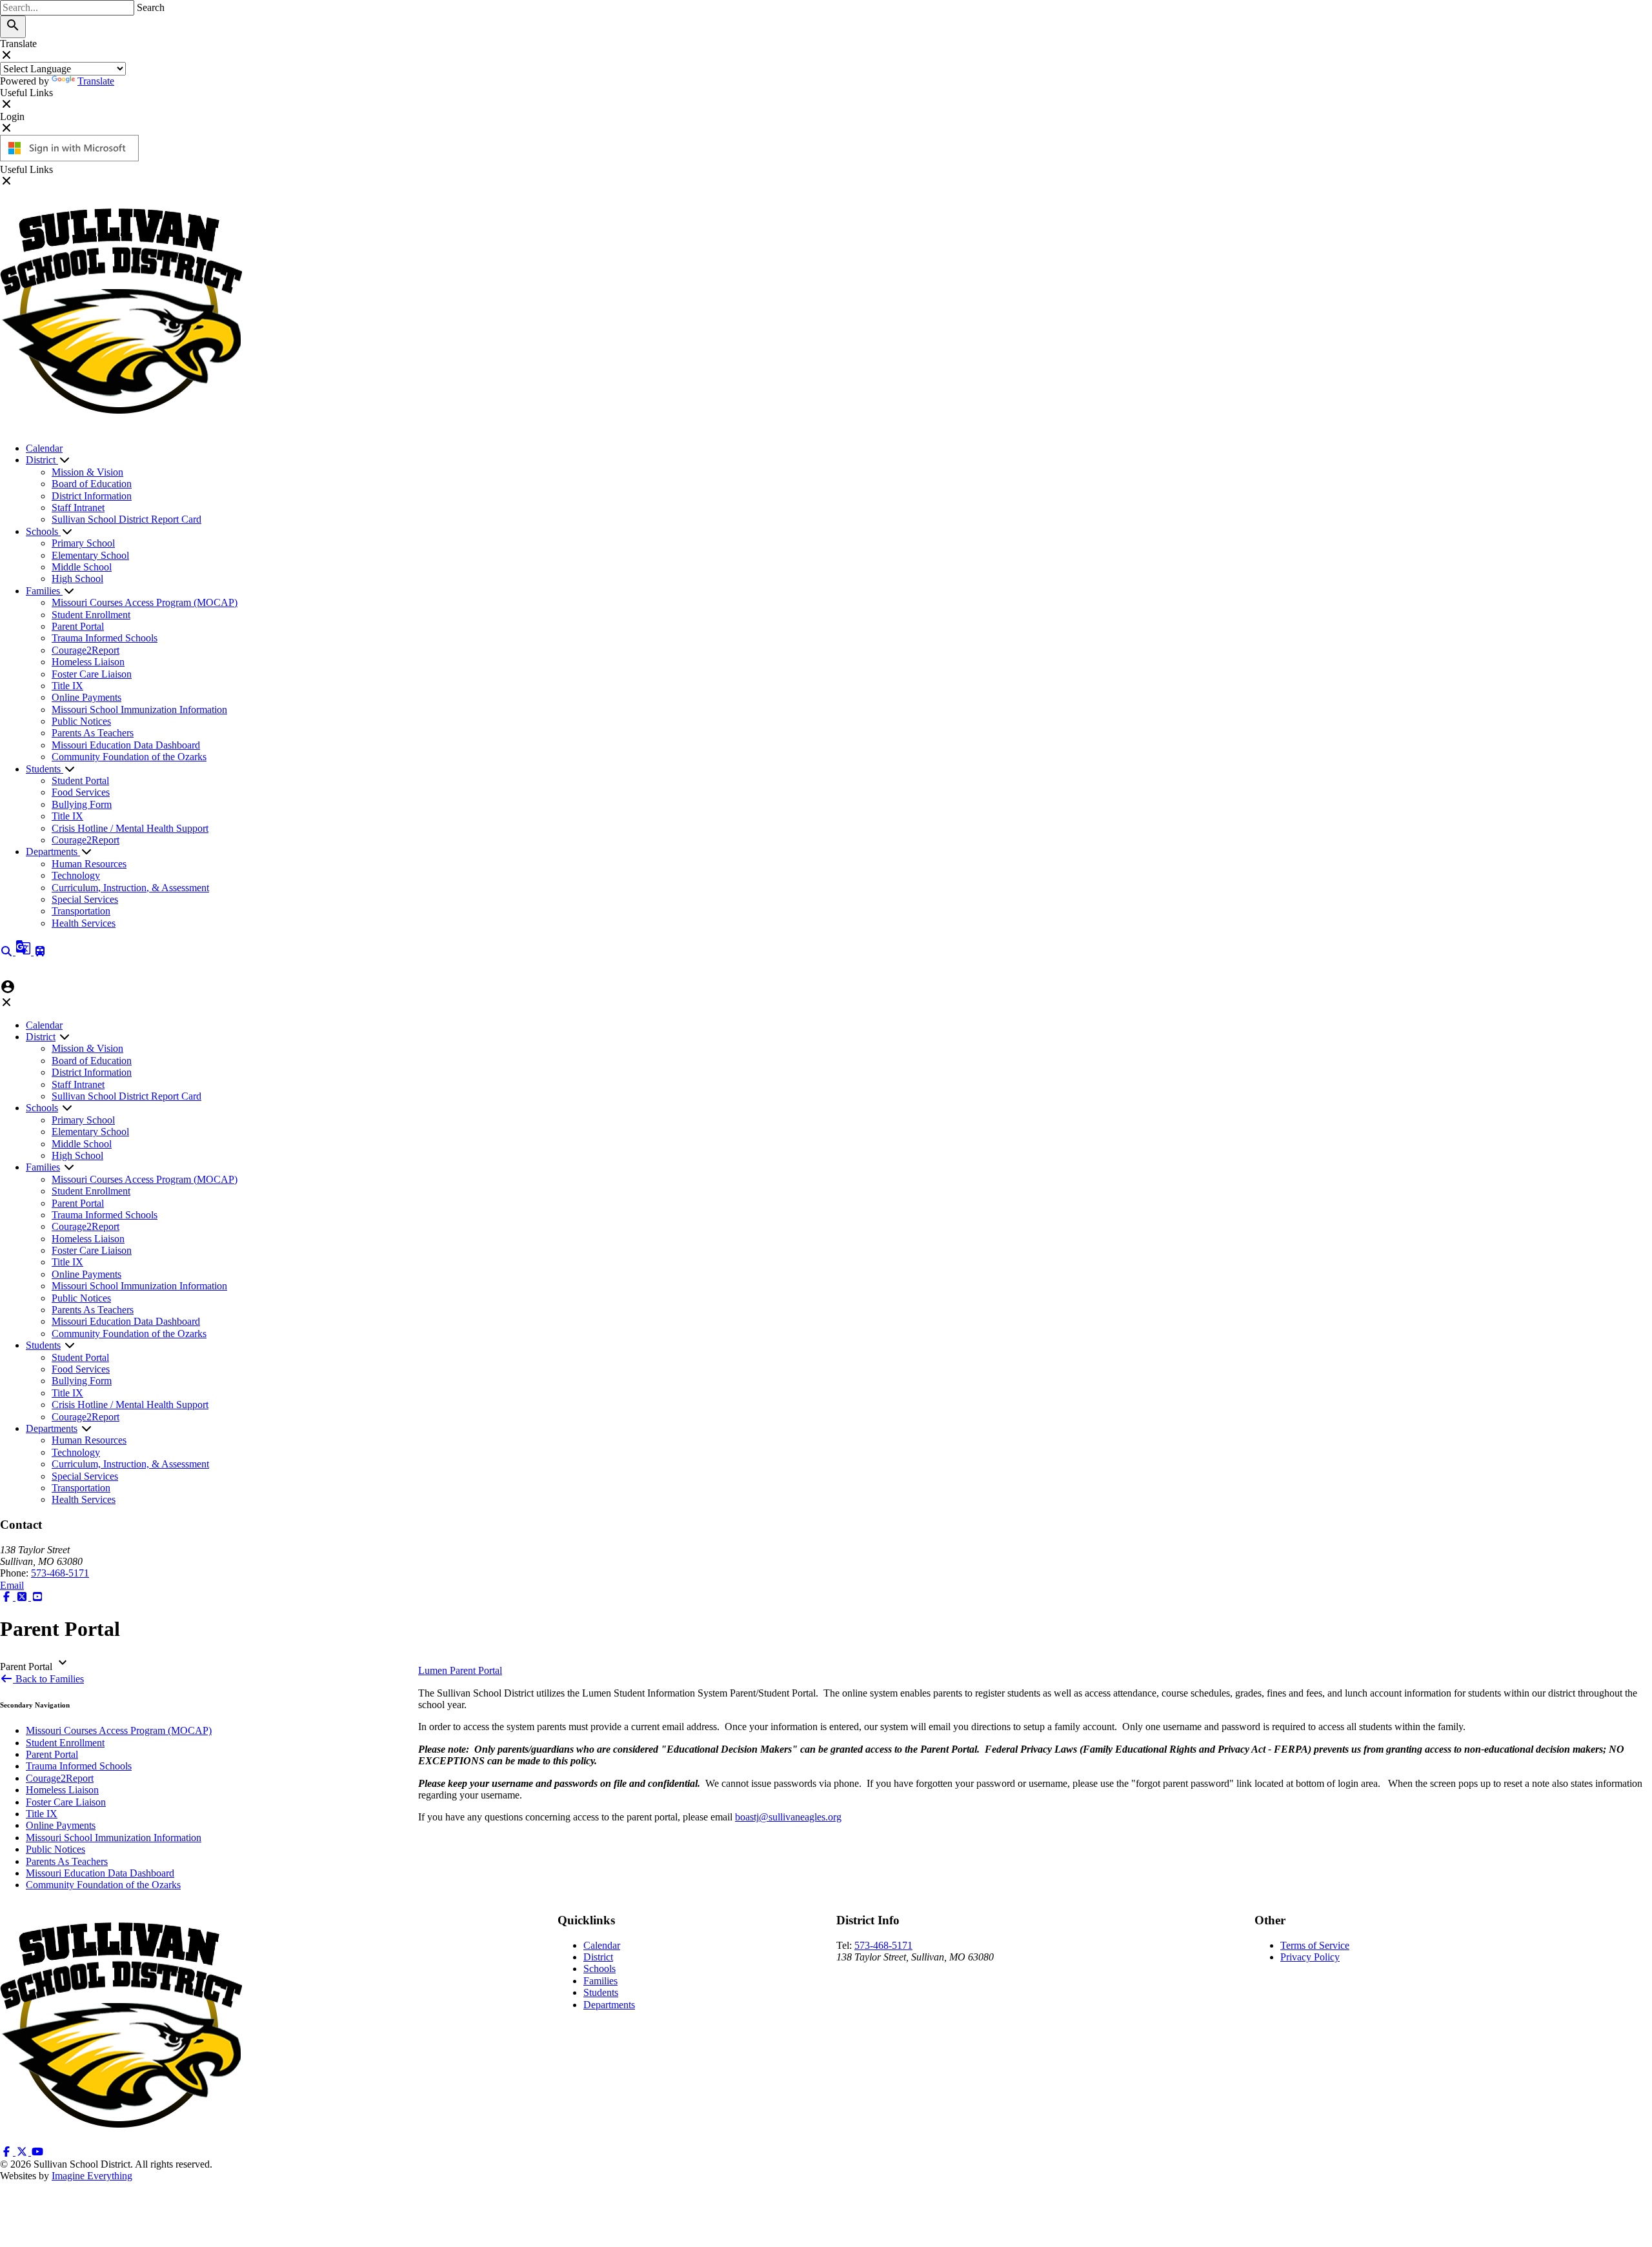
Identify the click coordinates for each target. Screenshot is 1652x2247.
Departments (53, 851)
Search (151, 7)
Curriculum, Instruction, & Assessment (130, 888)
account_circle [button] (8, 987)
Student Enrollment (91, 615)
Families (44, 591)
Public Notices (81, 721)
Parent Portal (78, 626)
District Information (92, 496)
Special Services (85, 899)
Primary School (83, 543)
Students (45, 769)
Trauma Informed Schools (105, 638)
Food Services (81, 792)
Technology (76, 875)
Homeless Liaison (88, 662)
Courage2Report (86, 650)
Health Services (84, 923)
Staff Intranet (78, 508)
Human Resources (89, 864)
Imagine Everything (92, 2176)
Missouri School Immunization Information (139, 710)
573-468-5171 (60, 1573)
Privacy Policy (1310, 1957)
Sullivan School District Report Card (126, 519)
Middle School (82, 567)
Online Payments (86, 697)
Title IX (67, 686)
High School (77, 579)
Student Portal (80, 781)
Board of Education (92, 484)
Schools (43, 531)
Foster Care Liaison (92, 674)
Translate (96, 81)
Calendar (44, 448)
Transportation (81, 911)
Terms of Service (1315, 1945)
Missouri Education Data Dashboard (126, 745)
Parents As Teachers (93, 733)
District (42, 460)
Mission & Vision (87, 472)
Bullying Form (82, 804)
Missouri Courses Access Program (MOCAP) (145, 602)
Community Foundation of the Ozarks (129, 757)
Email (12, 1585)
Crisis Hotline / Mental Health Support (130, 828)
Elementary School (90, 555)
